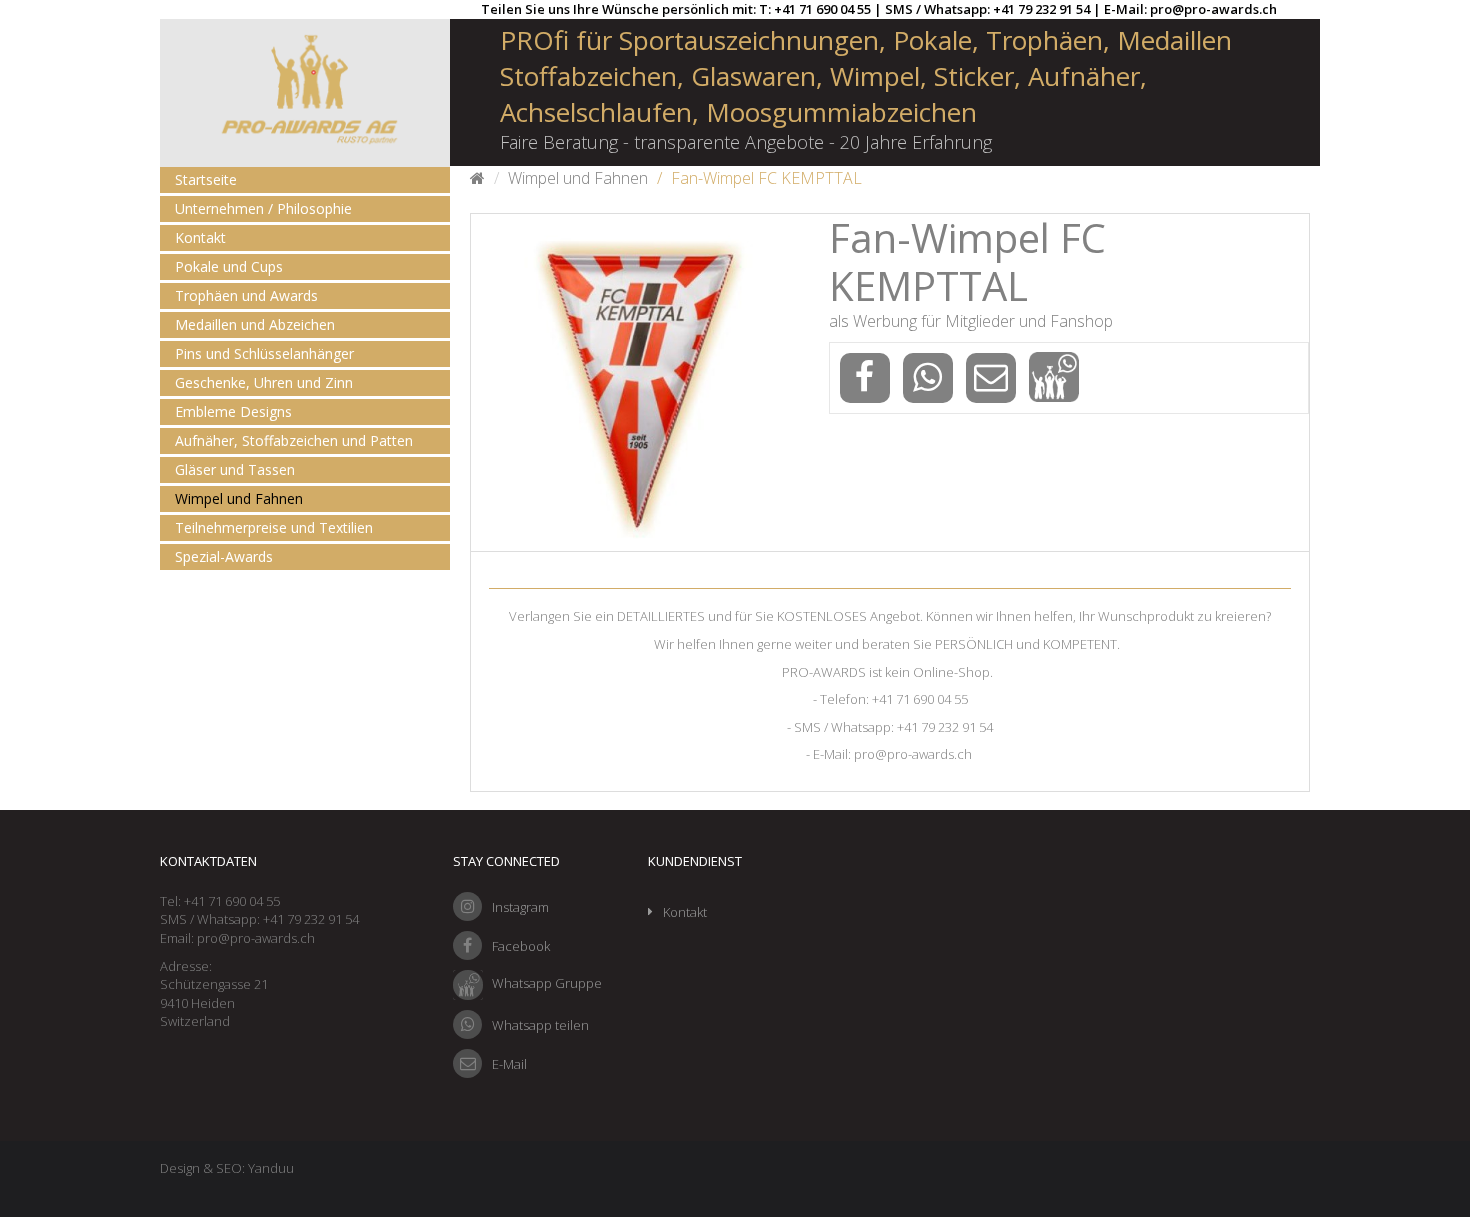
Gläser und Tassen (235, 469)
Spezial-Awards (224, 556)
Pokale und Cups (229, 266)
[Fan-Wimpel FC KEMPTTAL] (639, 382)
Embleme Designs (233, 411)
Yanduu (271, 1168)
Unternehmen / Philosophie (263, 208)
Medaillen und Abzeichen (255, 324)
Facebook (521, 946)
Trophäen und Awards (246, 295)
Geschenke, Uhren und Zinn (264, 382)
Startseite (206, 179)
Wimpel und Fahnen (239, 498)
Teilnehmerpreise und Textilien (274, 527)
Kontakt (200, 237)
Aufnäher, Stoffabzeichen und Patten (294, 440)
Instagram (520, 907)
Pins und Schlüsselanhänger (264, 353)
